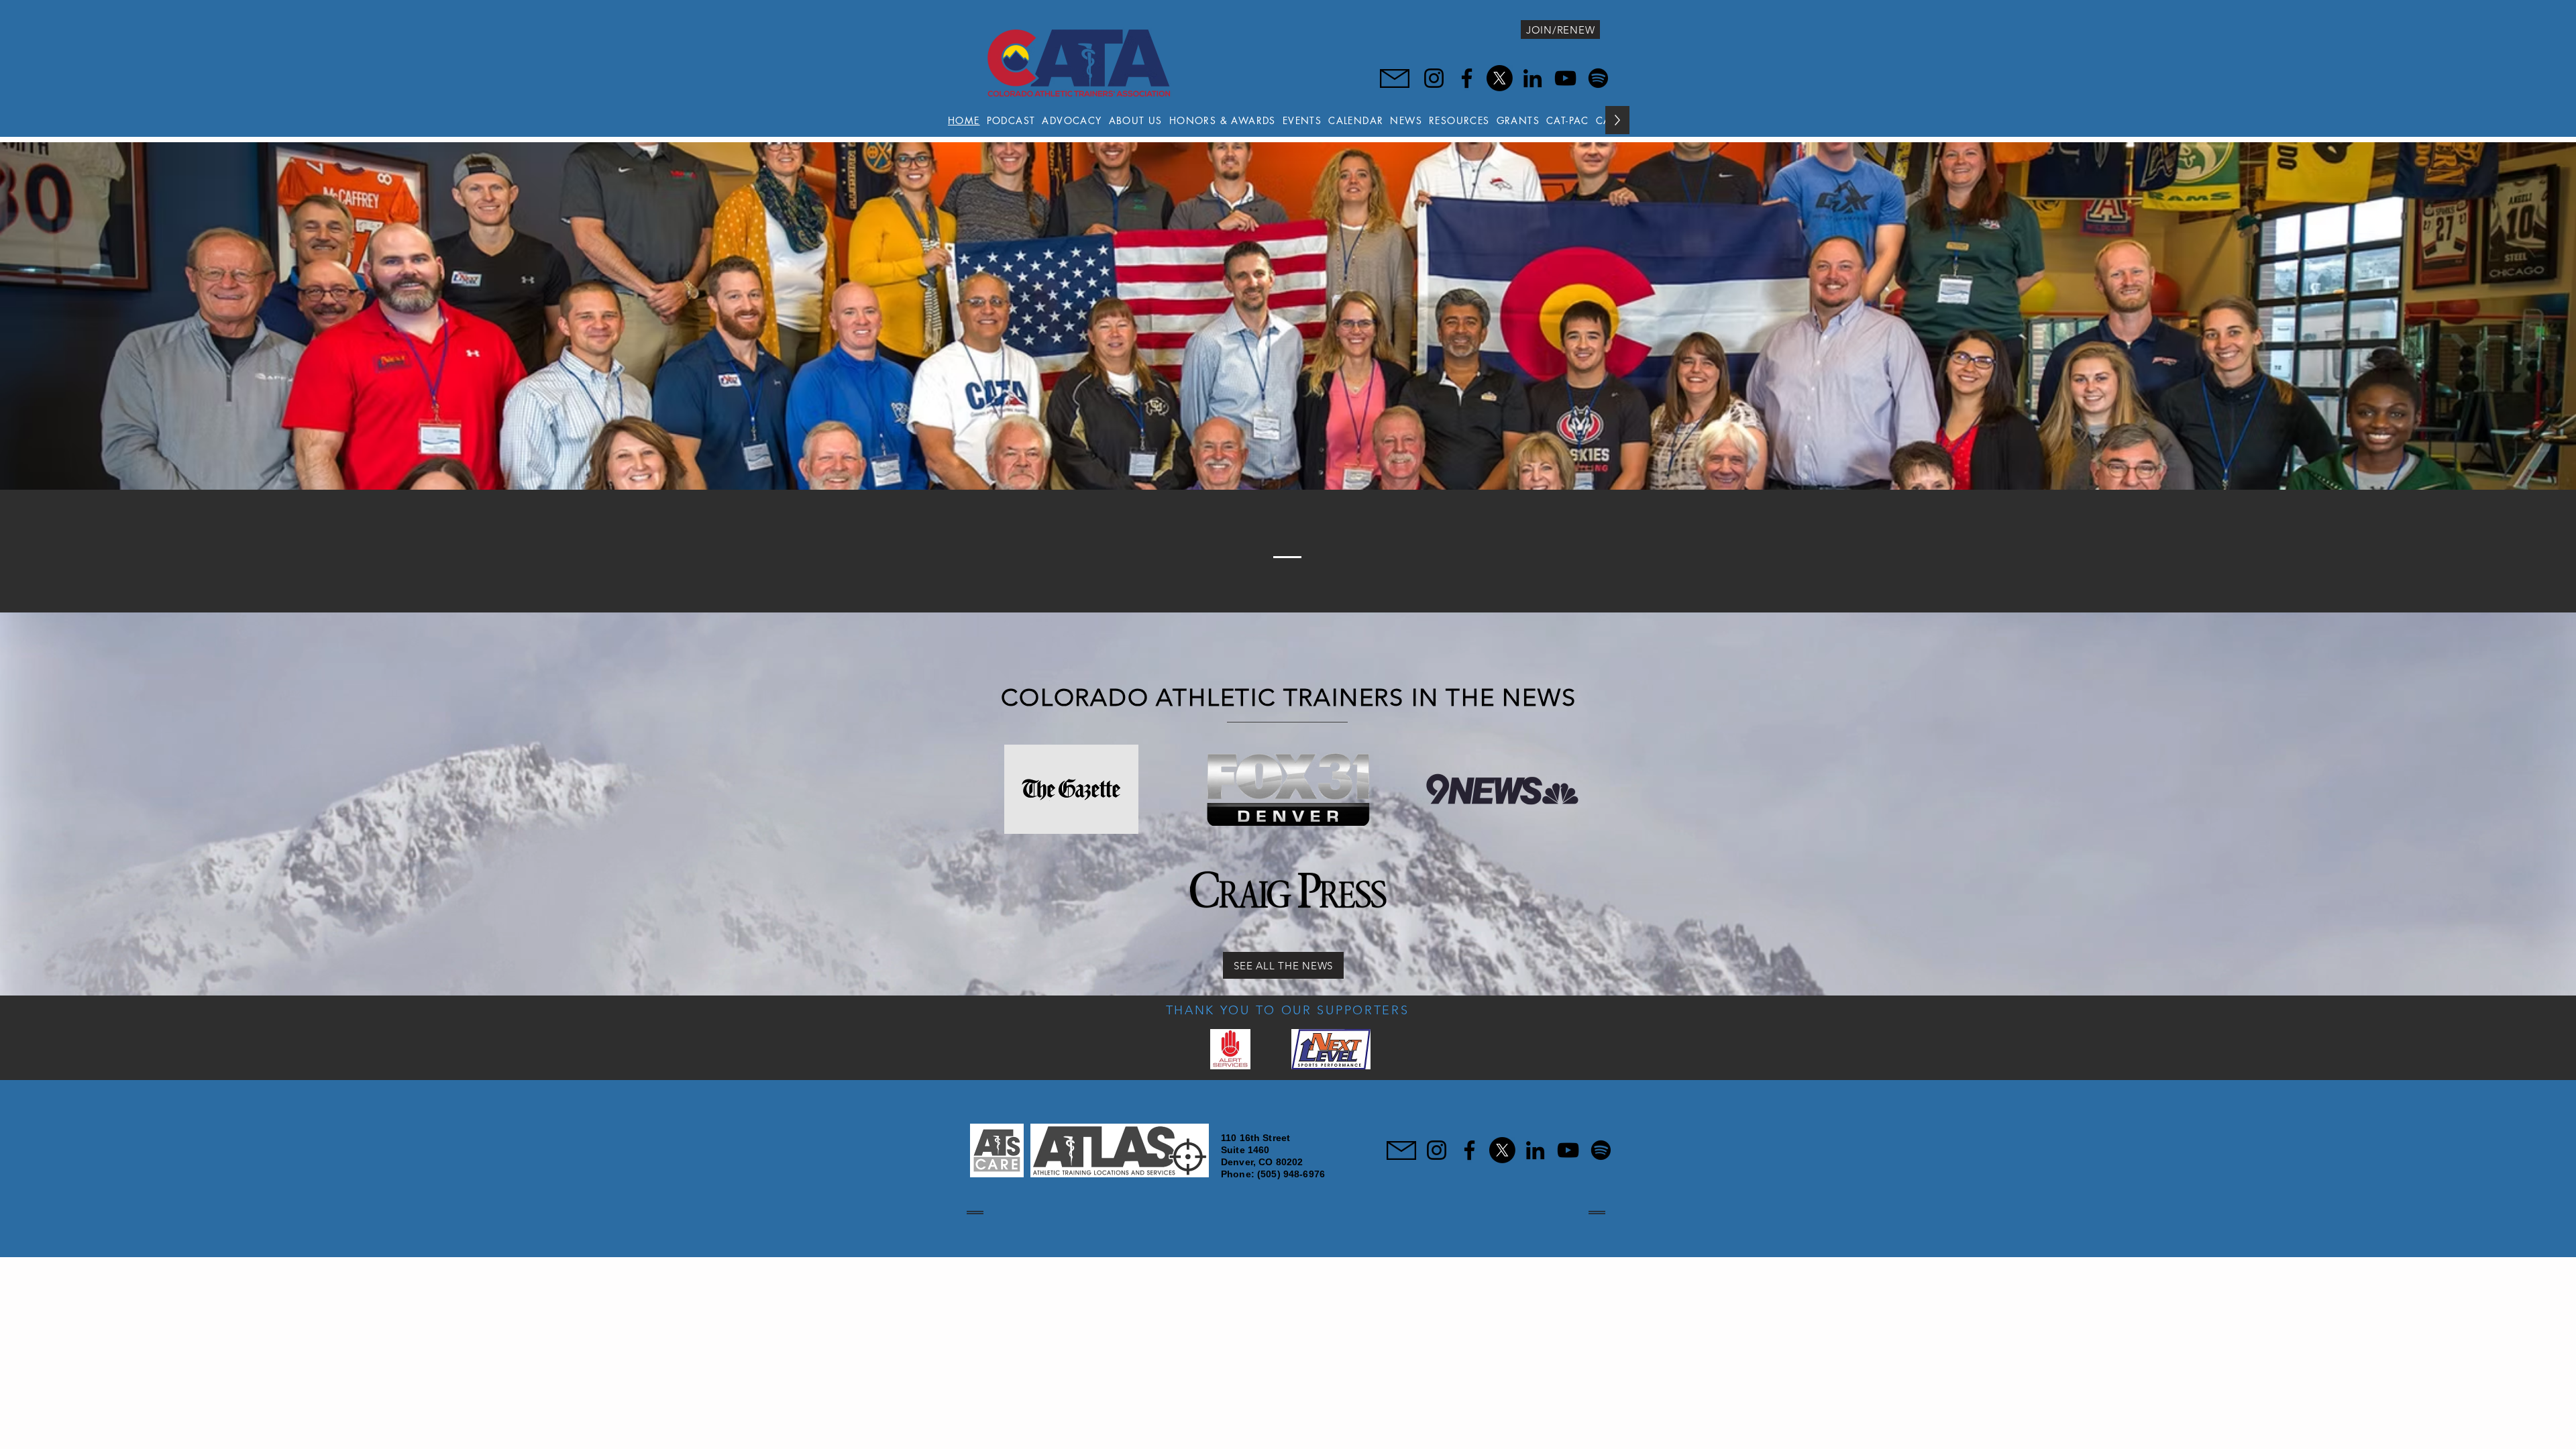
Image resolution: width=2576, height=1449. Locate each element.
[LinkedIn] (1533, 78)
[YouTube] (1565, 78)
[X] (1500, 78)
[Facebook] (1467, 78)
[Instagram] (1434, 78)
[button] (1136, 120)
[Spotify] (1598, 78)
